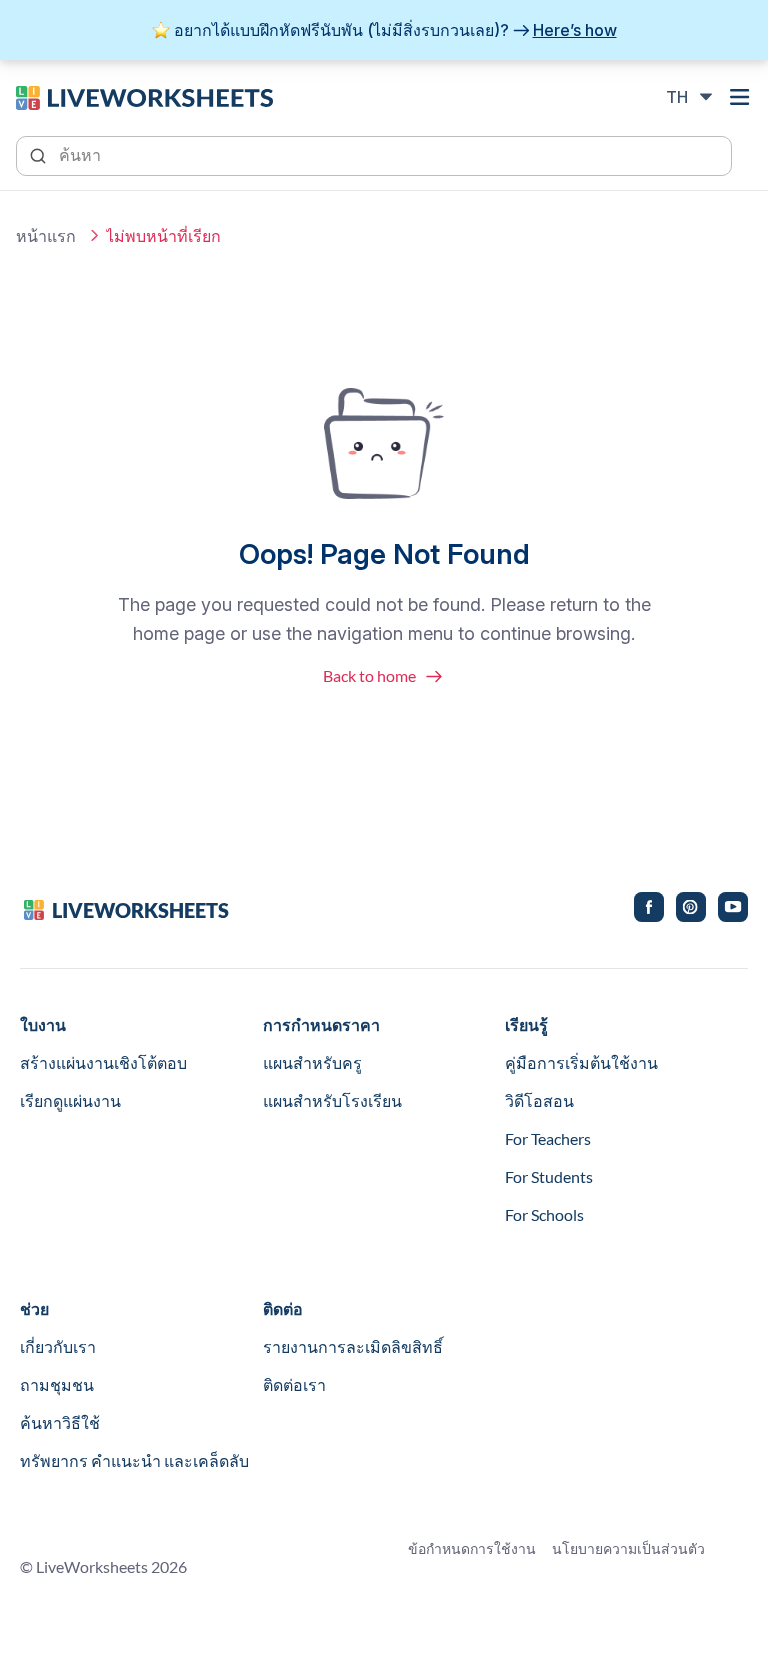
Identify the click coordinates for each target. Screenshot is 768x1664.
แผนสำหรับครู (312, 1062)
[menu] (740, 97)
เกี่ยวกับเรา (58, 1346)
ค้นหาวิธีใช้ (60, 1422)
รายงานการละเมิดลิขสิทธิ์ (353, 1346)
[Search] (40, 154)
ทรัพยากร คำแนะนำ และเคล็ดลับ (134, 1460)
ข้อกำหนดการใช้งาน (472, 1548)
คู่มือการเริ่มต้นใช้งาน (581, 1062)
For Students (549, 1176)
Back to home (369, 675)
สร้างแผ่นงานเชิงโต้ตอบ (103, 1062)
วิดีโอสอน (539, 1100)
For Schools (544, 1214)
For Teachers (548, 1138)
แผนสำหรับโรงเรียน (332, 1100)
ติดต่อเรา (294, 1384)
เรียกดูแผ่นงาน (70, 1100)
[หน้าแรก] (144, 96)
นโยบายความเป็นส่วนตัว (628, 1548)
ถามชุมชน (57, 1384)
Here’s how (575, 30)
